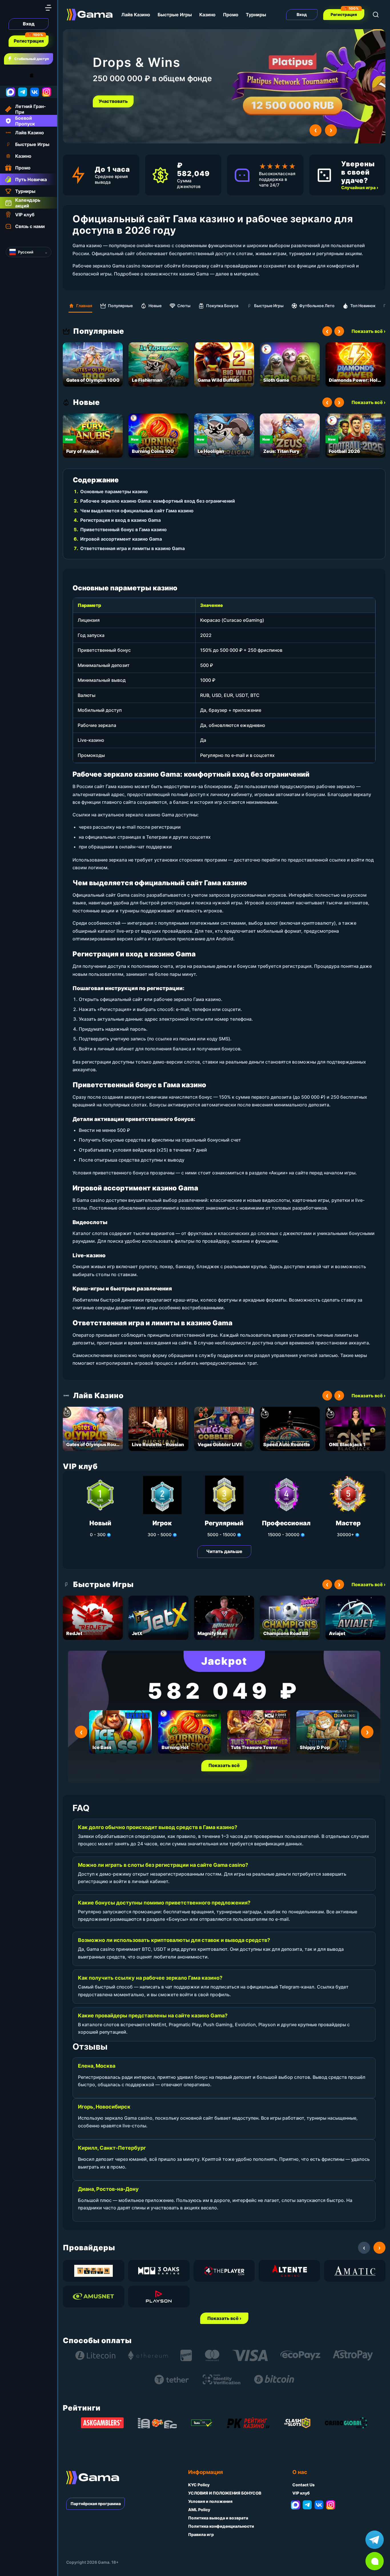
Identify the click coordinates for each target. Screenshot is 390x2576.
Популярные (120, 306)
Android (10, 75)
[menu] (48, 8)
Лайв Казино (136, 15)
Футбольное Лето (317, 306)
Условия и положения (210, 2501)
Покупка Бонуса (222, 306)
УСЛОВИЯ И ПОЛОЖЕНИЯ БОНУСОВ (225, 2493)
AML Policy (199, 2510)
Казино (207, 15)
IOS (38, 75)
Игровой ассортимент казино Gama (121, 539)
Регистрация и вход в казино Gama (120, 520)
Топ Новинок (363, 306)
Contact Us (303, 2485)
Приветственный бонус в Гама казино (123, 529)
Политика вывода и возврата (218, 2518)
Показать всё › (368, 331)
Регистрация (29, 41)
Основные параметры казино (114, 491)
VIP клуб (301, 2493)
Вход (29, 24)
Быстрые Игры (175, 15)
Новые (155, 306)
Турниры (256, 15)
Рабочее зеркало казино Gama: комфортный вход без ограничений (158, 501)
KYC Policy (199, 2485)
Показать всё (224, 1765)
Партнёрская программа (96, 2504)
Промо (231, 15)
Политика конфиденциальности (221, 2526)
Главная (84, 306)
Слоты (184, 306)
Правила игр (201, 2534)
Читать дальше (224, 1551)
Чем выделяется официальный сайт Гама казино (137, 511)
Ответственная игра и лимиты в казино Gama (132, 548)
